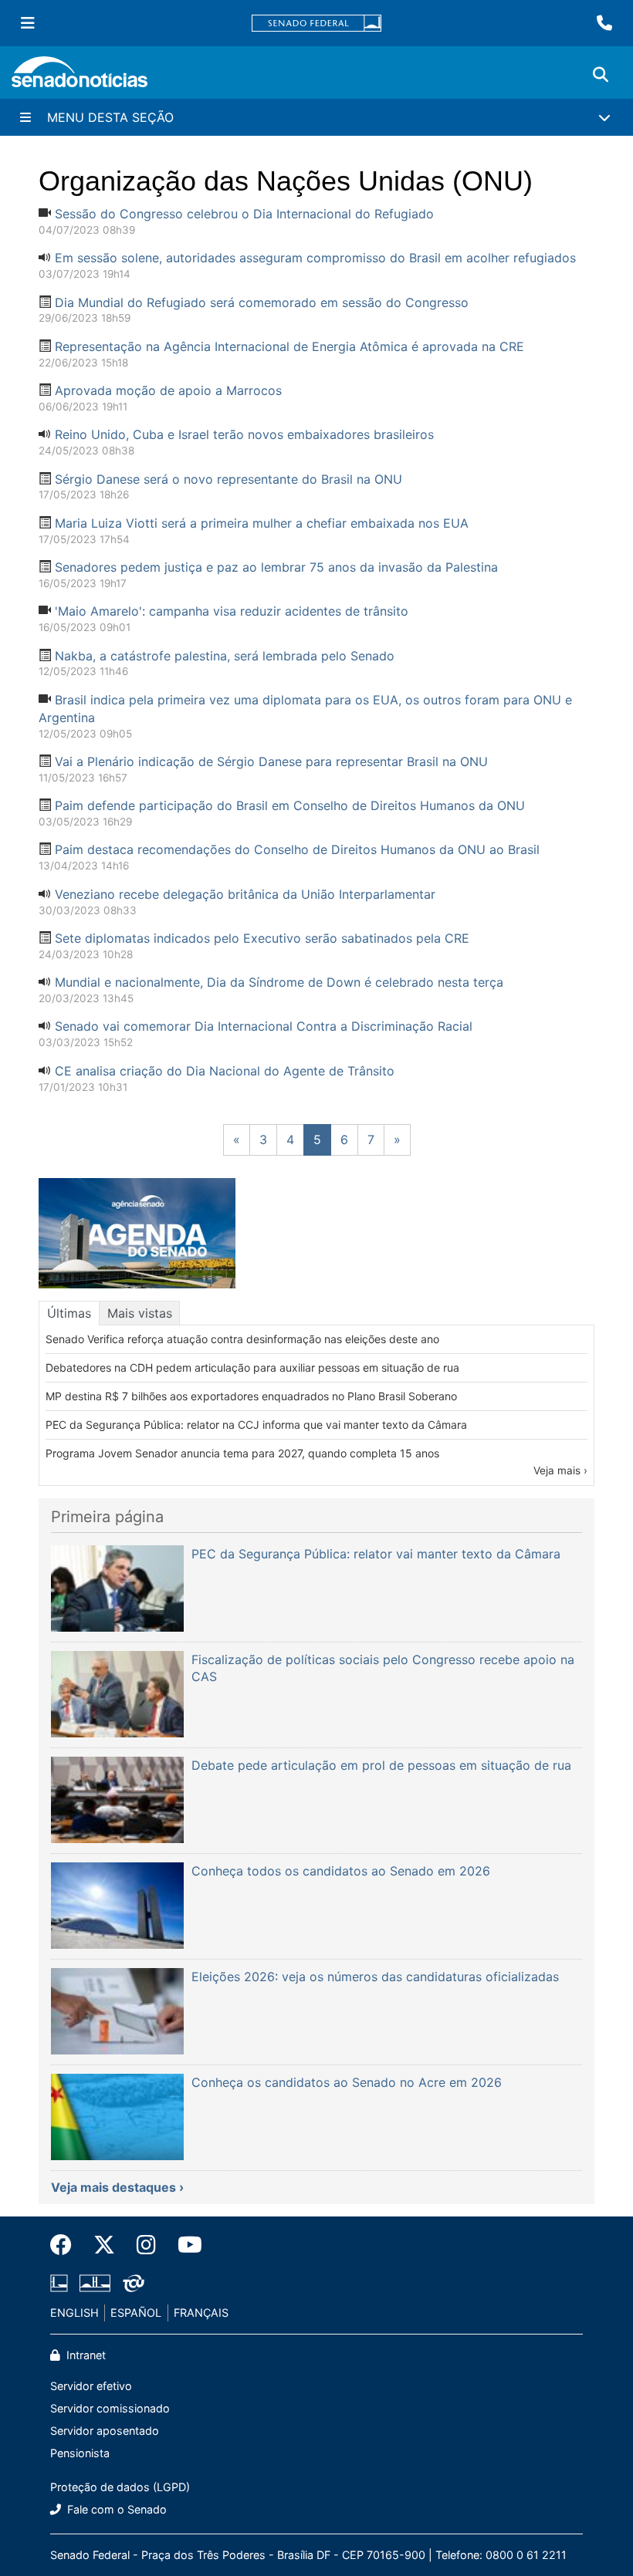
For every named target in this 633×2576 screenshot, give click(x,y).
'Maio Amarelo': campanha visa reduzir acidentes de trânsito (232, 611)
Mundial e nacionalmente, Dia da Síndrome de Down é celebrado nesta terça (279, 982)
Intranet (85, 2355)
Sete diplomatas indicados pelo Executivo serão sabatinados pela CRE (262, 938)
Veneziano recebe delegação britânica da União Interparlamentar (245, 894)
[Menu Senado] (28, 23)
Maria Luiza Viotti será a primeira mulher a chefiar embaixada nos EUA (262, 523)
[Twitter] (104, 2245)
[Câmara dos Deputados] (59, 2282)
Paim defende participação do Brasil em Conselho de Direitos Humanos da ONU (290, 805)
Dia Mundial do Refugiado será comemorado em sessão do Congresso (262, 302)
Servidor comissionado (110, 2408)
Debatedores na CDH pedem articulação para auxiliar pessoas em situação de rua (252, 1367)
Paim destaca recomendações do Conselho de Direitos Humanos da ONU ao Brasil (297, 849)
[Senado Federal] (316, 24)
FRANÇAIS (201, 2313)
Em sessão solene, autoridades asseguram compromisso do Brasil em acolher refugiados (315, 258)
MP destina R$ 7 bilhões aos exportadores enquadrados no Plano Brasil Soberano (251, 1396)
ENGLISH (74, 2313)
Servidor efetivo (91, 2386)
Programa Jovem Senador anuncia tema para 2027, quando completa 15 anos (242, 1453)
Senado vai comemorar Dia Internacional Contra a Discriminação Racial (264, 1026)
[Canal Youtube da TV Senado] (184, 2245)
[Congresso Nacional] (95, 2282)
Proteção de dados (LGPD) (120, 2487)
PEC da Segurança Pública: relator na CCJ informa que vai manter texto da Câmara (256, 1425)
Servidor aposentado (105, 2431)
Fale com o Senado (115, 2509)
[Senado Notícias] (80, 78)
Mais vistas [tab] (140, 1313)
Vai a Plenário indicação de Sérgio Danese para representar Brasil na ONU (271, 761)
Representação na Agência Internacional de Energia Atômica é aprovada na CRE (289, 346)
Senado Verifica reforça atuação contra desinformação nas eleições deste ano (242, 1339)
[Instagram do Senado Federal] (146, 2245)
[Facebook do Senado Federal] (66, 2245)
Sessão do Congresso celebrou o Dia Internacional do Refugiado (244, 214)
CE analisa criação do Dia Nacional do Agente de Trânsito (225, 1071)
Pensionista (80, 2453)
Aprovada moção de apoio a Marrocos (168, 390)
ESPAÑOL (136, 2313)
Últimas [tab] (69, 1313)
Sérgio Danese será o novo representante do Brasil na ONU (228, 479)
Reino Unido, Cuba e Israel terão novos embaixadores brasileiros (244, 434)
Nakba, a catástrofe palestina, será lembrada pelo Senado (225, 656)
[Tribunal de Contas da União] (134, 2282)
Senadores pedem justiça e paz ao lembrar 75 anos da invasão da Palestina (276, 567)
